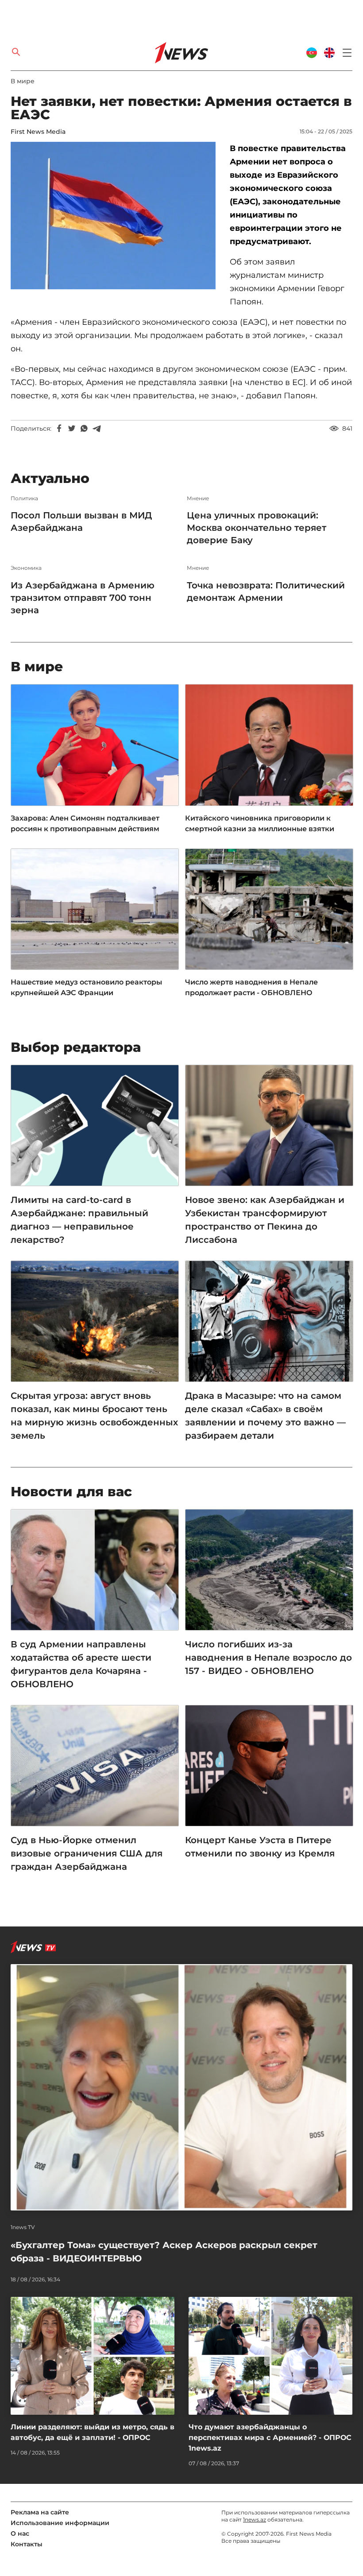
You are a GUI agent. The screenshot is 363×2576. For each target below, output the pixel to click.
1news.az (255, 2520)
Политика (24, 498)
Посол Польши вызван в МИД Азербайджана (81, 521)
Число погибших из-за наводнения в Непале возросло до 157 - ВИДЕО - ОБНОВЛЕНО (268, 1658)
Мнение (198, 498)
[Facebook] (59, 428)
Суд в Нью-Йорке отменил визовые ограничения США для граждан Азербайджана (87, 1853)
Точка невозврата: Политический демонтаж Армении (266, 591)
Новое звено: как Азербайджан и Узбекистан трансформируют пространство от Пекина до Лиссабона (265, 1220)
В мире (23, 81)
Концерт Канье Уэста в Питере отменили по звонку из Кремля (260, 1847)
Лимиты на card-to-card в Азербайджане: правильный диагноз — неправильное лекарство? (79, 1220)
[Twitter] (72, 428)
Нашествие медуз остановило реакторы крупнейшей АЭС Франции (86, 987)
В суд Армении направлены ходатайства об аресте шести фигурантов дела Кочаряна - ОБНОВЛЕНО (81, 1664)
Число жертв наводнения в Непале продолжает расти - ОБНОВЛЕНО (251, 987)
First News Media (38, 132)
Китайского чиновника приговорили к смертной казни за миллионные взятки (260, 823)
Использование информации (60, 2523)
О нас (20, 2533)
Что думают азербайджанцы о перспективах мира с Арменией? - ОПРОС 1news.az (270, 2438)
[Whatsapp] (84, 428)
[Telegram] (97, 428)
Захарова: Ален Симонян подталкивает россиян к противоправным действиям (85, 823)
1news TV (23, 2227)
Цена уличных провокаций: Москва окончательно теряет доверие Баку (257, 528)
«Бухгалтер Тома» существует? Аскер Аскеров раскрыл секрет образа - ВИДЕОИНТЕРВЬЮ (164, 2252)
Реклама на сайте (40, 2512)
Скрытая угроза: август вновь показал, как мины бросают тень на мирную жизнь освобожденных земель (94, 1416)
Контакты (27, 2544)
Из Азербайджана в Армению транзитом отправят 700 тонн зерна (83, 598)
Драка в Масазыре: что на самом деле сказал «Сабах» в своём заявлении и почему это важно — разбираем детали (265, 1416)
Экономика (26, 568)
